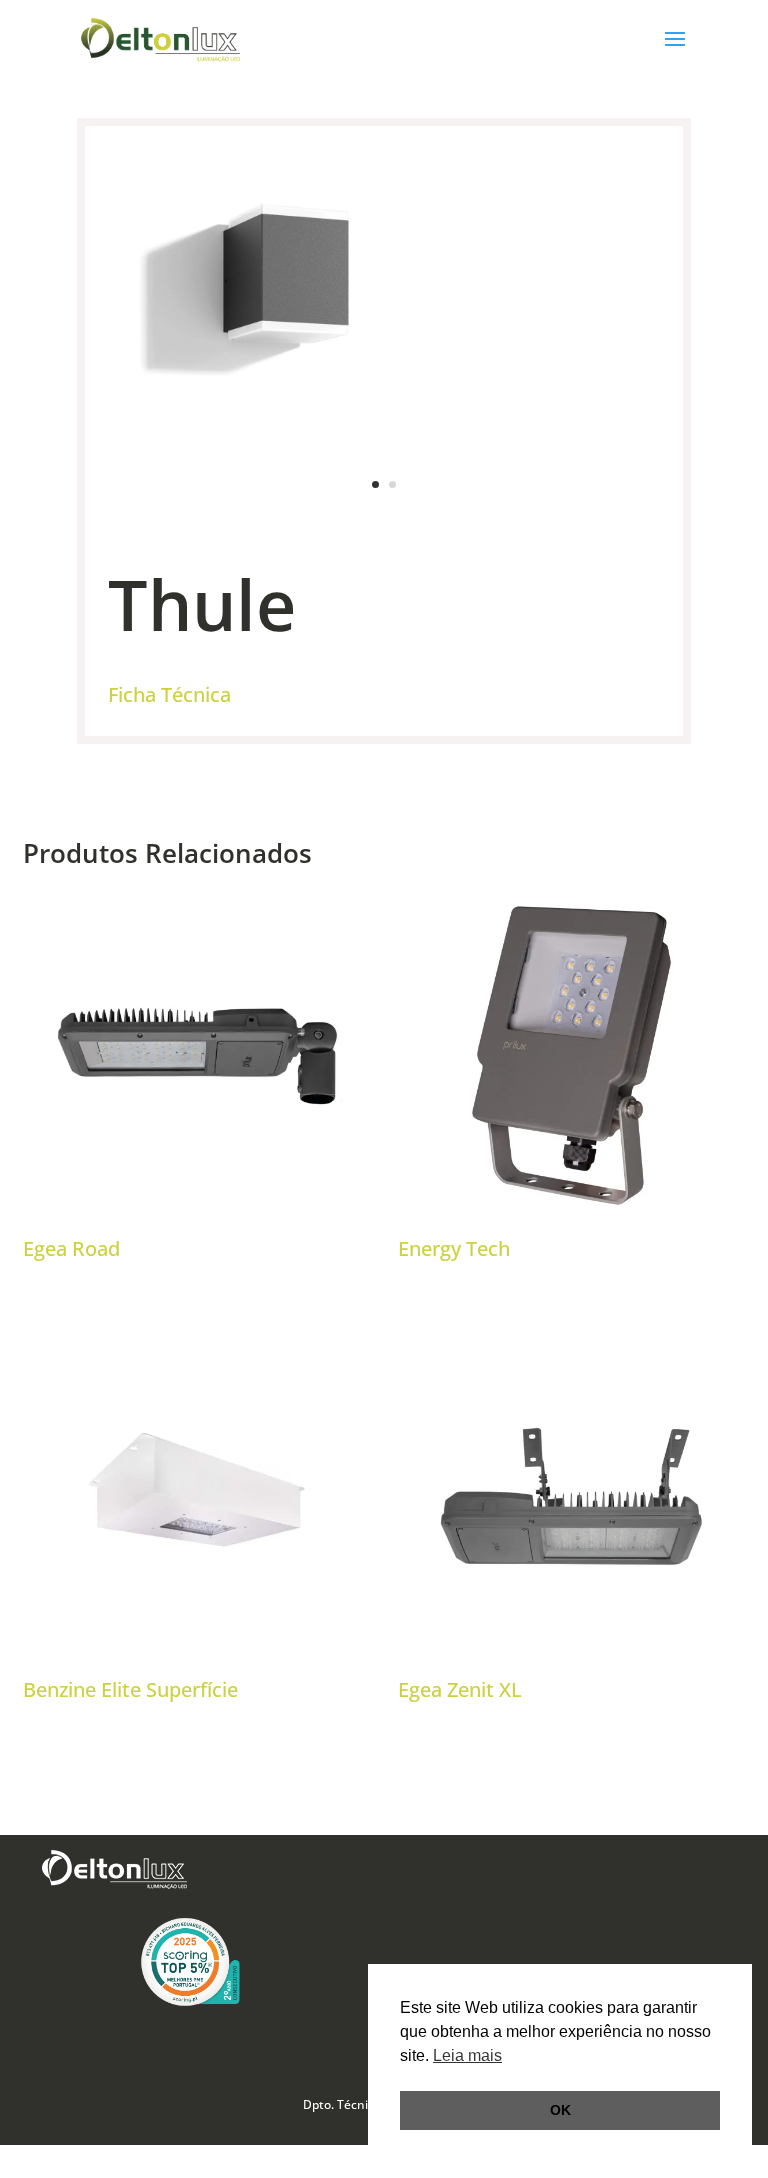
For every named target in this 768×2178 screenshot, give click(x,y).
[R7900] (384, 519)
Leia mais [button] (467, 2055)
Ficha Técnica (169, 694)
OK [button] (560, 2110)
